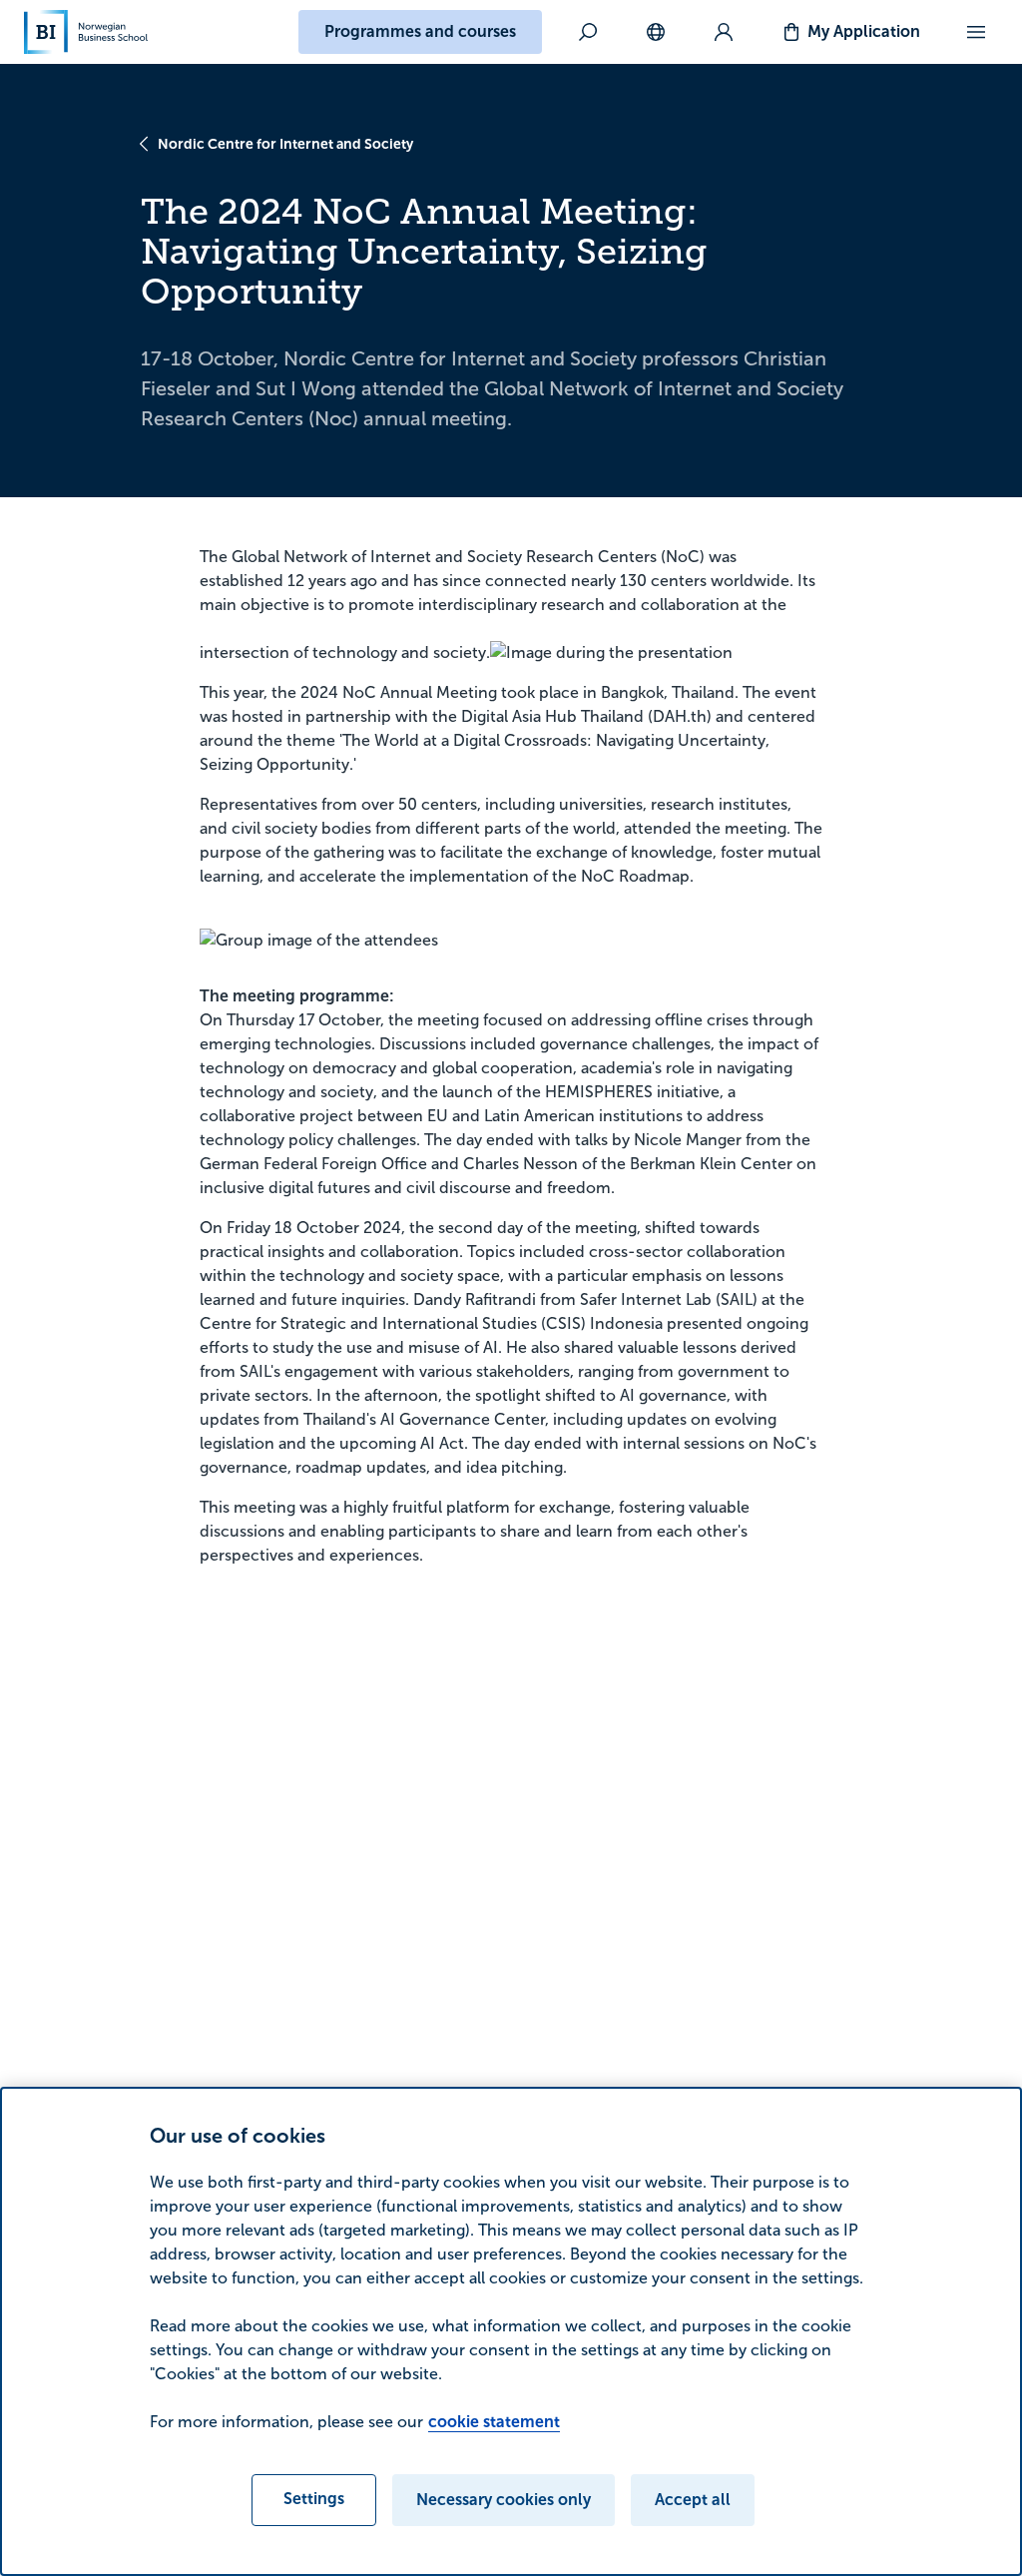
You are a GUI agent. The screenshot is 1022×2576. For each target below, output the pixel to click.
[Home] (86, 32)
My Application (864, 31)
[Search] (588, 32)
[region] (511, 2331)
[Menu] (976, 32)
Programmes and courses (420, 31)
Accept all (693, 2500)
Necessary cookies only (504, 2500)
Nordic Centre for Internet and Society (285, 144)
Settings (314, 2499)
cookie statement (494, 2422)
